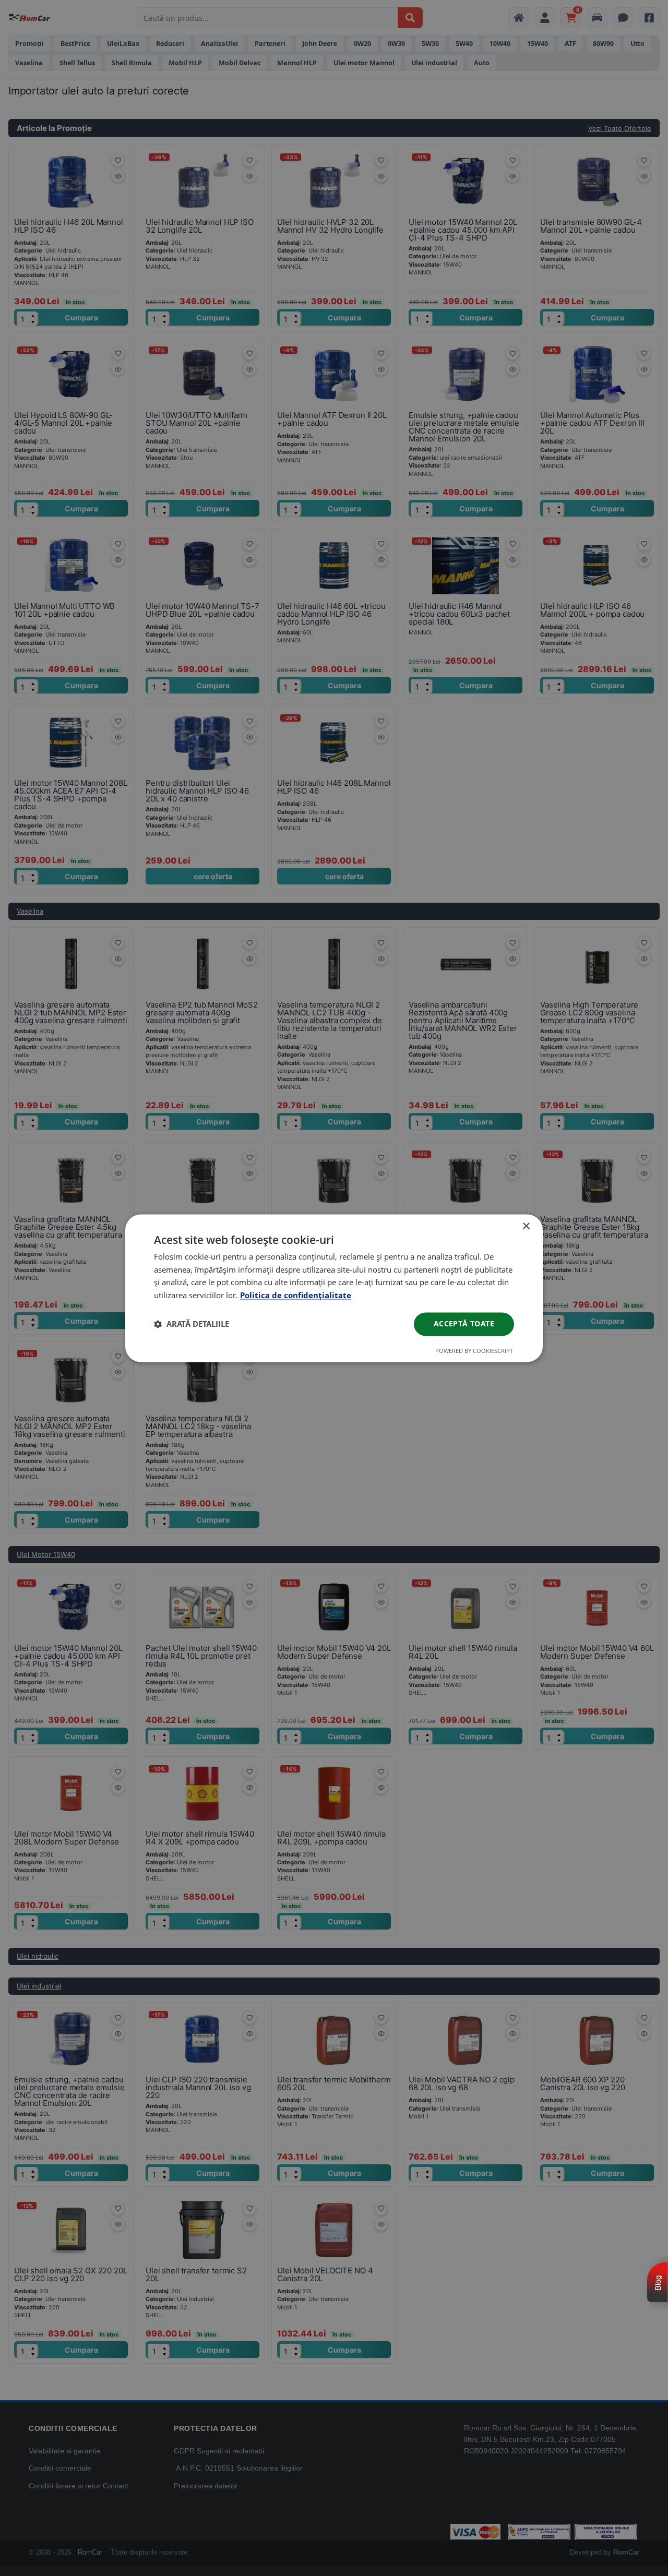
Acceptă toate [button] (464, 1323)
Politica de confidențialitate (296, 1296)
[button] (192, 1324)
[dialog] (334, 1288)
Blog (658, 2283)
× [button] (526, 1226)
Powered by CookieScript (474, 1351)
